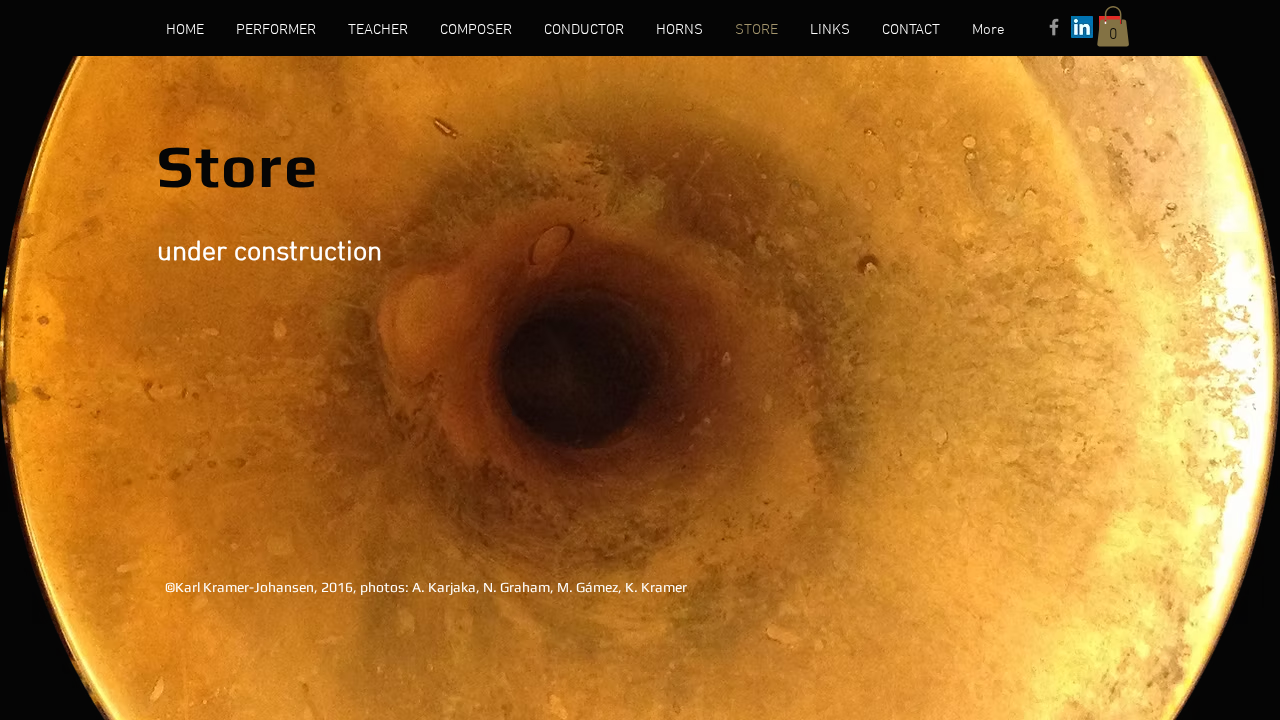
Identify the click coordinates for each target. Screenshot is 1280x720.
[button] (1113, 26)
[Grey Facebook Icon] (1054, 27)
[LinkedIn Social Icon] (1082, 27)
